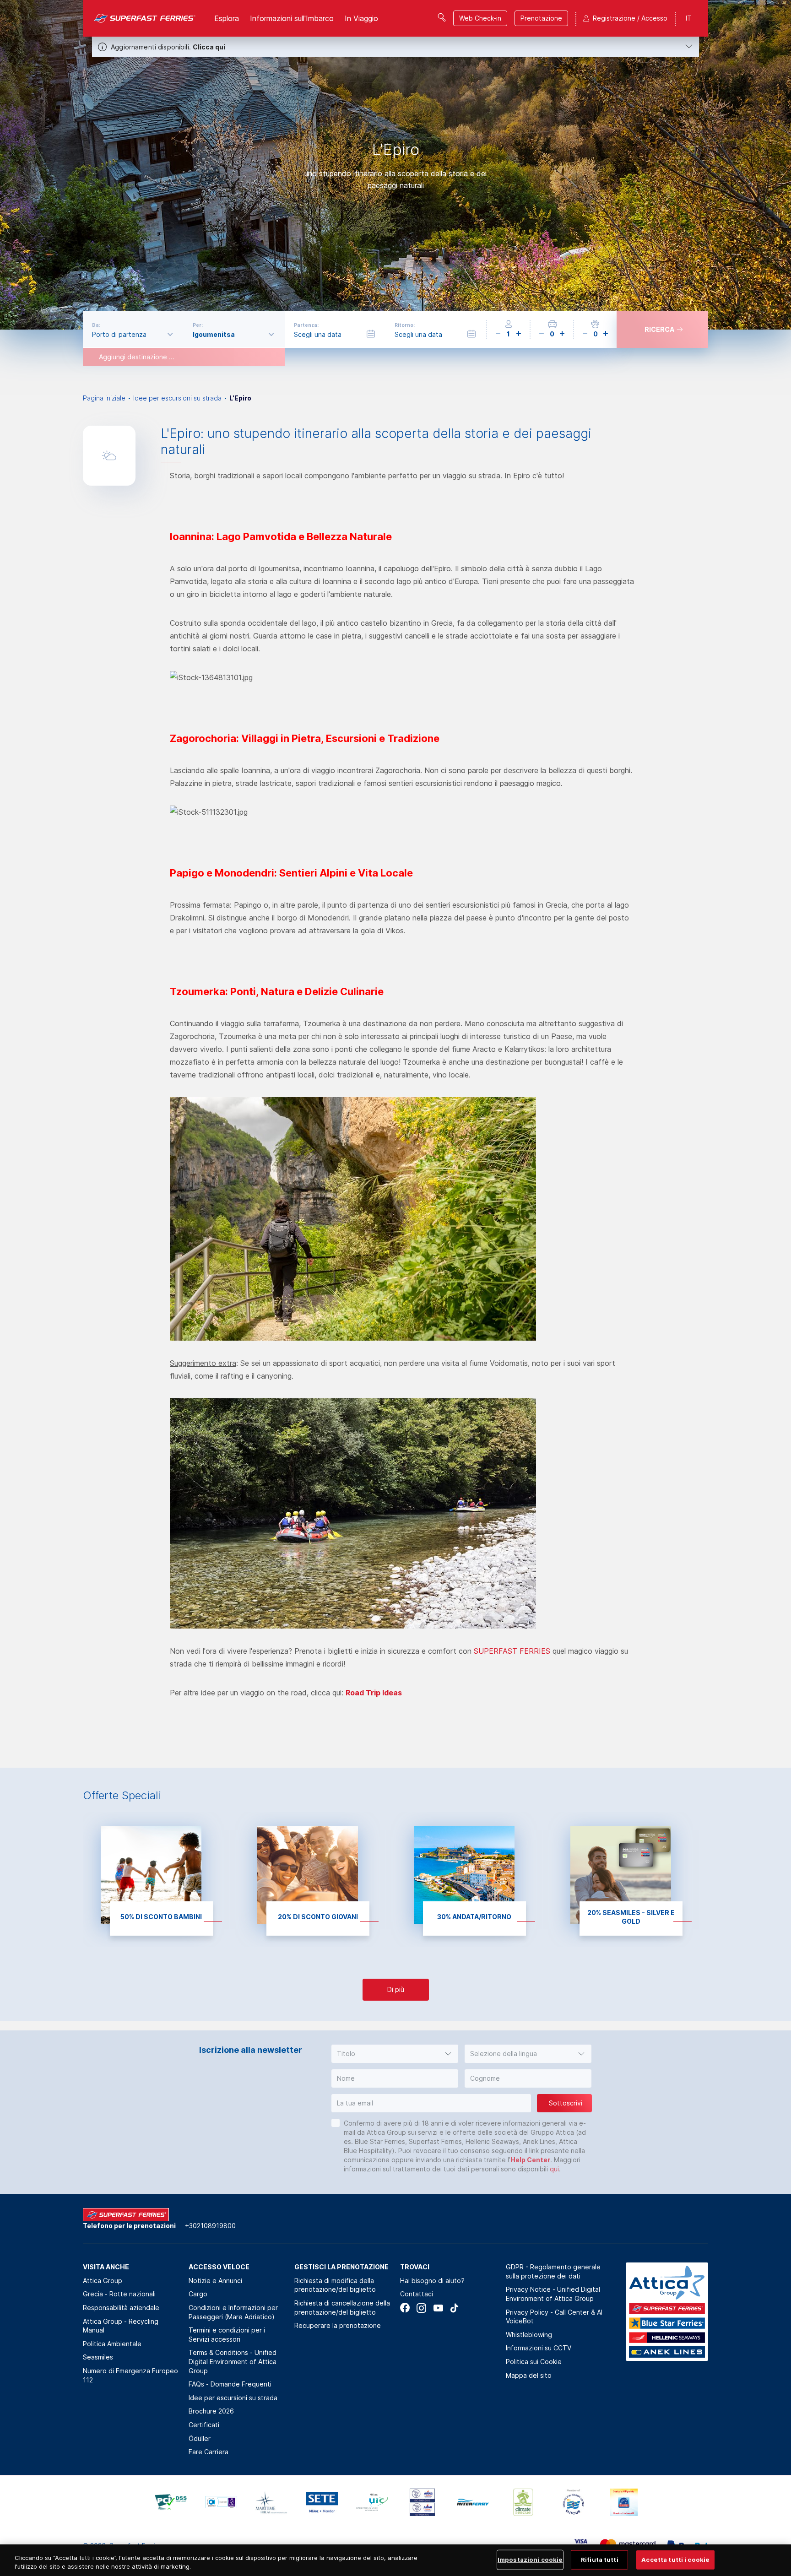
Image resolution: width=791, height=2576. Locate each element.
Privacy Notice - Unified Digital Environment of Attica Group (553, 2294)
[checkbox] (336, 2123)
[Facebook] (405, 2308)
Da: (96, 325)
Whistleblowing (529, 2335)
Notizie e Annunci (215, 2281)
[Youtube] (438, 2308)
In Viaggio (361, 18)
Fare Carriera (209, 2452)
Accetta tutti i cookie (675, 2560)
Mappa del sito (529, 2375)
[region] (395, 2560)
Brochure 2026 (211, 2411)
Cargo (198, 2294)
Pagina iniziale (104, 398)
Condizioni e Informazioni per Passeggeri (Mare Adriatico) (233, 2312)
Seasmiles (98, 2357)
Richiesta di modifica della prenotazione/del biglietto (335, 2285)
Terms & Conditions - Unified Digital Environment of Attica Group (233, 2361)
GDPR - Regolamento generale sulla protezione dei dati (553, 2271)
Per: (198, 325)
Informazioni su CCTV (539, 2348)
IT (689, 18)
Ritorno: (405, 325)
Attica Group (103, 2281)
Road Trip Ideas (374, 1693)
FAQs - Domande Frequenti (230, 2384)
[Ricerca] (442, 17)
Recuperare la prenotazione (338, 2325)
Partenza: (306, 325)
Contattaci (417, 2294)
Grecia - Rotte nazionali (119, 2294)
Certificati (204, 2425)
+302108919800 (210, 2226)
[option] (395, 165)
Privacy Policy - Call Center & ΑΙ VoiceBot (554, 2317)
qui (554, 2169)
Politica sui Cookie (534, 2362)
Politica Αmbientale (112, 2344)
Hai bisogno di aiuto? (432, 2281)
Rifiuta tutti (600, 2560)
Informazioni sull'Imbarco (292, 18)
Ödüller (200, 2438)
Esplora (227, 18)
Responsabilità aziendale (121, 2308)
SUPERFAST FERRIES (512, 1651)
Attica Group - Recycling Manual (121, 2326)
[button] (395, 2054)
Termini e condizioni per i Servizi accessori (227, 2335)
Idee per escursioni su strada (177, 398)
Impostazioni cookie (530, 2560)
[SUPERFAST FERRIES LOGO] (145, 18)
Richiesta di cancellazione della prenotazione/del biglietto (342, 2308)
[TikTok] (454, 2308)
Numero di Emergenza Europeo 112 (130, 2375)
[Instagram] (421, 2308)
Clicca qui (209, 47)
